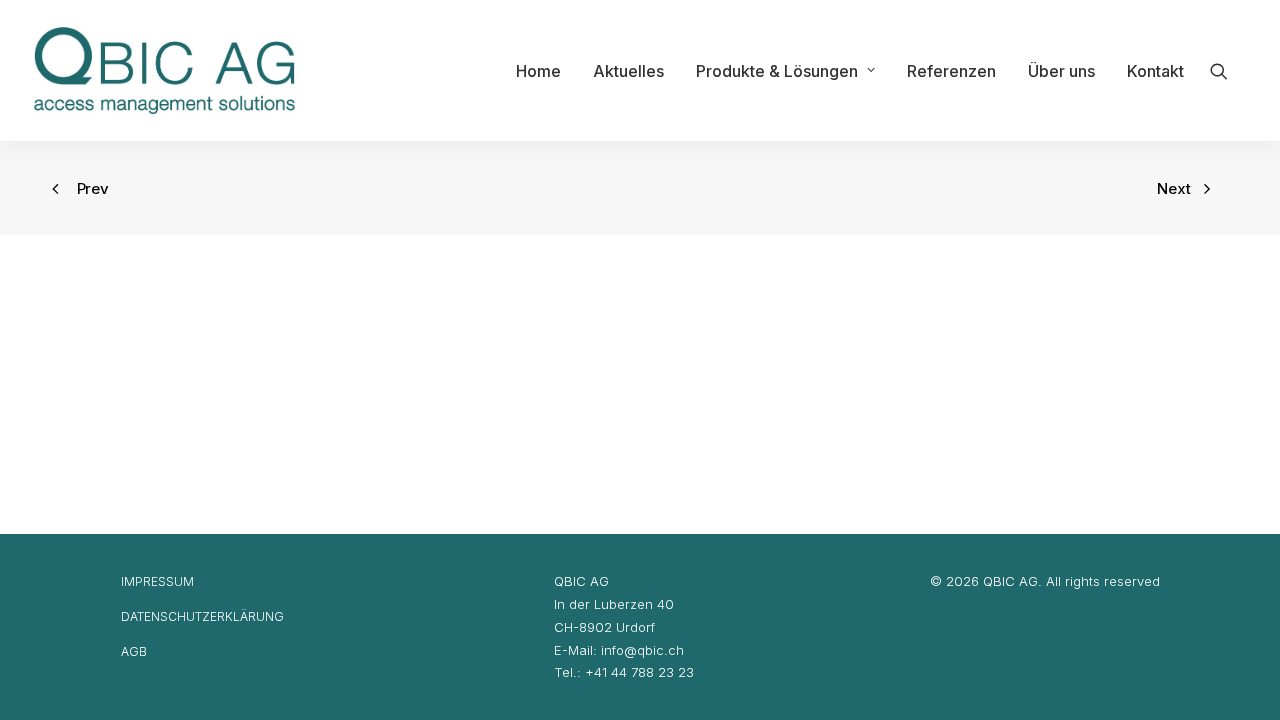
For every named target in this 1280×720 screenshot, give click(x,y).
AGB (134, 651)
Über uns (1061, 71)
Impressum (157, 581)
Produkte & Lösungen (777, 71)
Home (538, 71)
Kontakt (1155, 71)
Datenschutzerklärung (202, 616)
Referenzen (951, 71)
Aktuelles (628, 71)
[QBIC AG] (164, 70)
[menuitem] (538, 70)
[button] (1228, 70)
